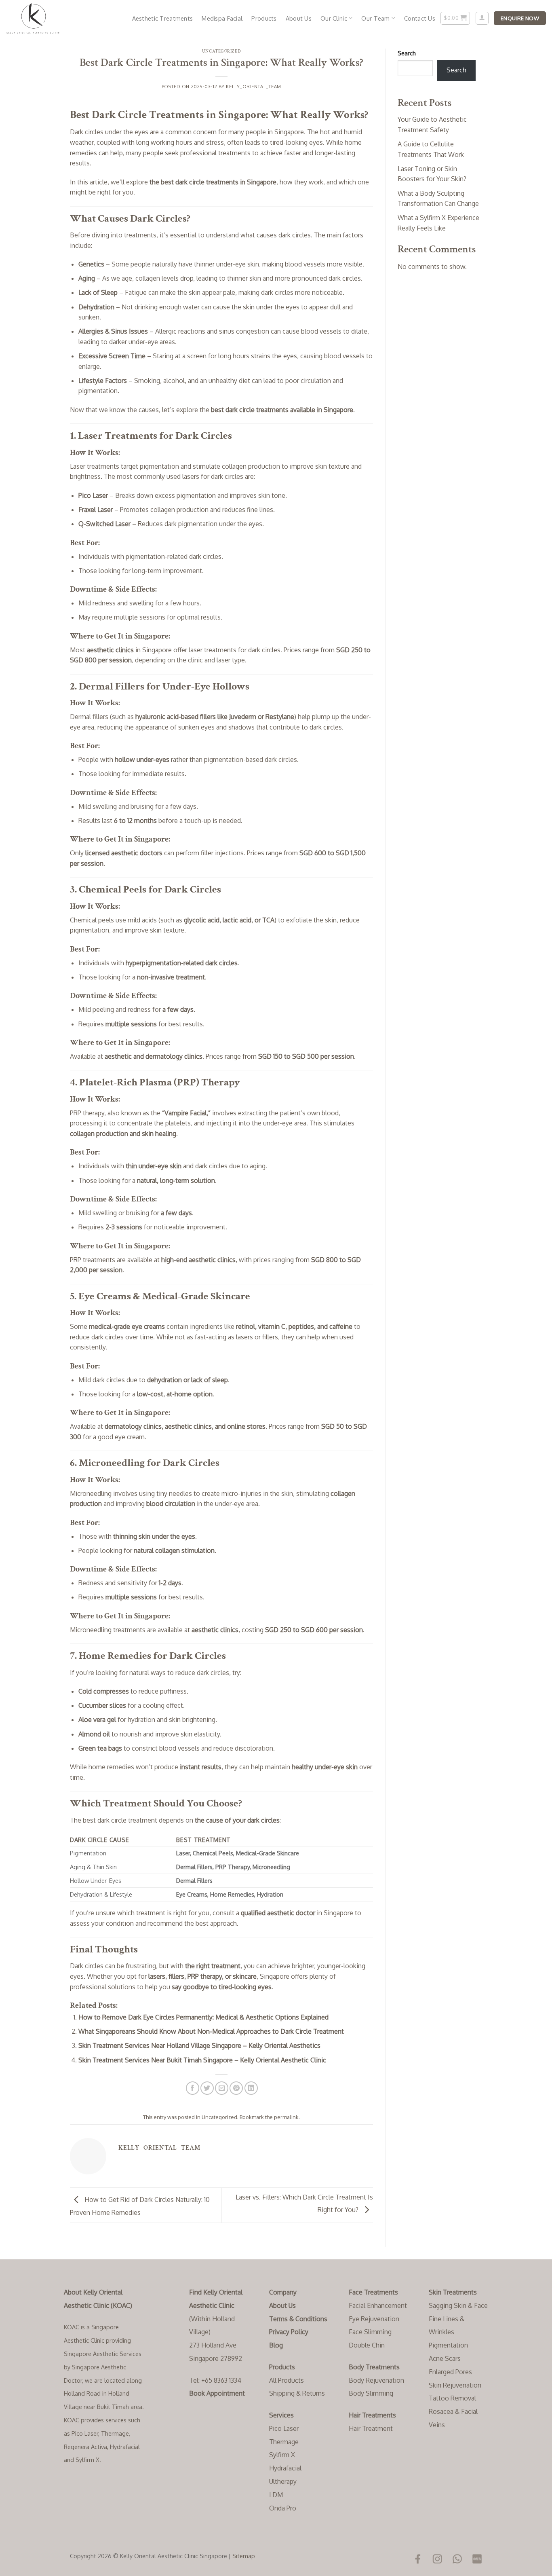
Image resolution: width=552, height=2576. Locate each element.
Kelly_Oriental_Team (254, 86)
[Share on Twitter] (207, 2088)
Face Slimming (370, 2332)
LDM (276, 2495)
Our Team (375, 18)
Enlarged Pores (450, 2372)
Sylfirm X (282, 2455)
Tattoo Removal (452, 2398)
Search (407, 53)
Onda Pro (283, 2508)
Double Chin (367, 2345)
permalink (286, 2117)
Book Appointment (217, 2393)
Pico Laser (284, 2428)
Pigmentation (448, 2345)
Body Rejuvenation (376, 2380)
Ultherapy (283, 2481)
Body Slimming (371, 2393)
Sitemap (244, 2556)
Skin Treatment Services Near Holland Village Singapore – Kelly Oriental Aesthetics (199, 2045)
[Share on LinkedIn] (251, 2088)
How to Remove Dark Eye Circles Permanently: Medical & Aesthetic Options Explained (203, 2017)
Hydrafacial (285, 2468)
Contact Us (420, 18)
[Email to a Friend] (222, 2088)
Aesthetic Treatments (163, 18)
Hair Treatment (371, 2428)
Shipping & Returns (297, 2393)
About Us (299, 18)
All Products (287, 2380)
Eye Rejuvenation (374, 2319)
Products (264, 18)
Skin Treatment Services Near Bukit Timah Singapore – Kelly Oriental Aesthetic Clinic (202, 2060)
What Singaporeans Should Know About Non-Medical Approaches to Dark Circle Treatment (211, 2031)
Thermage (284, 2442)
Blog (276, 2345)
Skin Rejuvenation (455, 2385)
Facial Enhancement (378, 2305)
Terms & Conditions (298, 2319)
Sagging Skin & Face (458, 2305)
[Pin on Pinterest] (236, 2088)
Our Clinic (334, 18)
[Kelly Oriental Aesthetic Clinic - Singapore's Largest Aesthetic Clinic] (46, 18)
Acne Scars (445, 2358)
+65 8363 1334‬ (221, 2380)
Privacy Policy (289, 2332)
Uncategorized (221, 51)
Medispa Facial (222, 18)
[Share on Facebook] (193, 2088)
